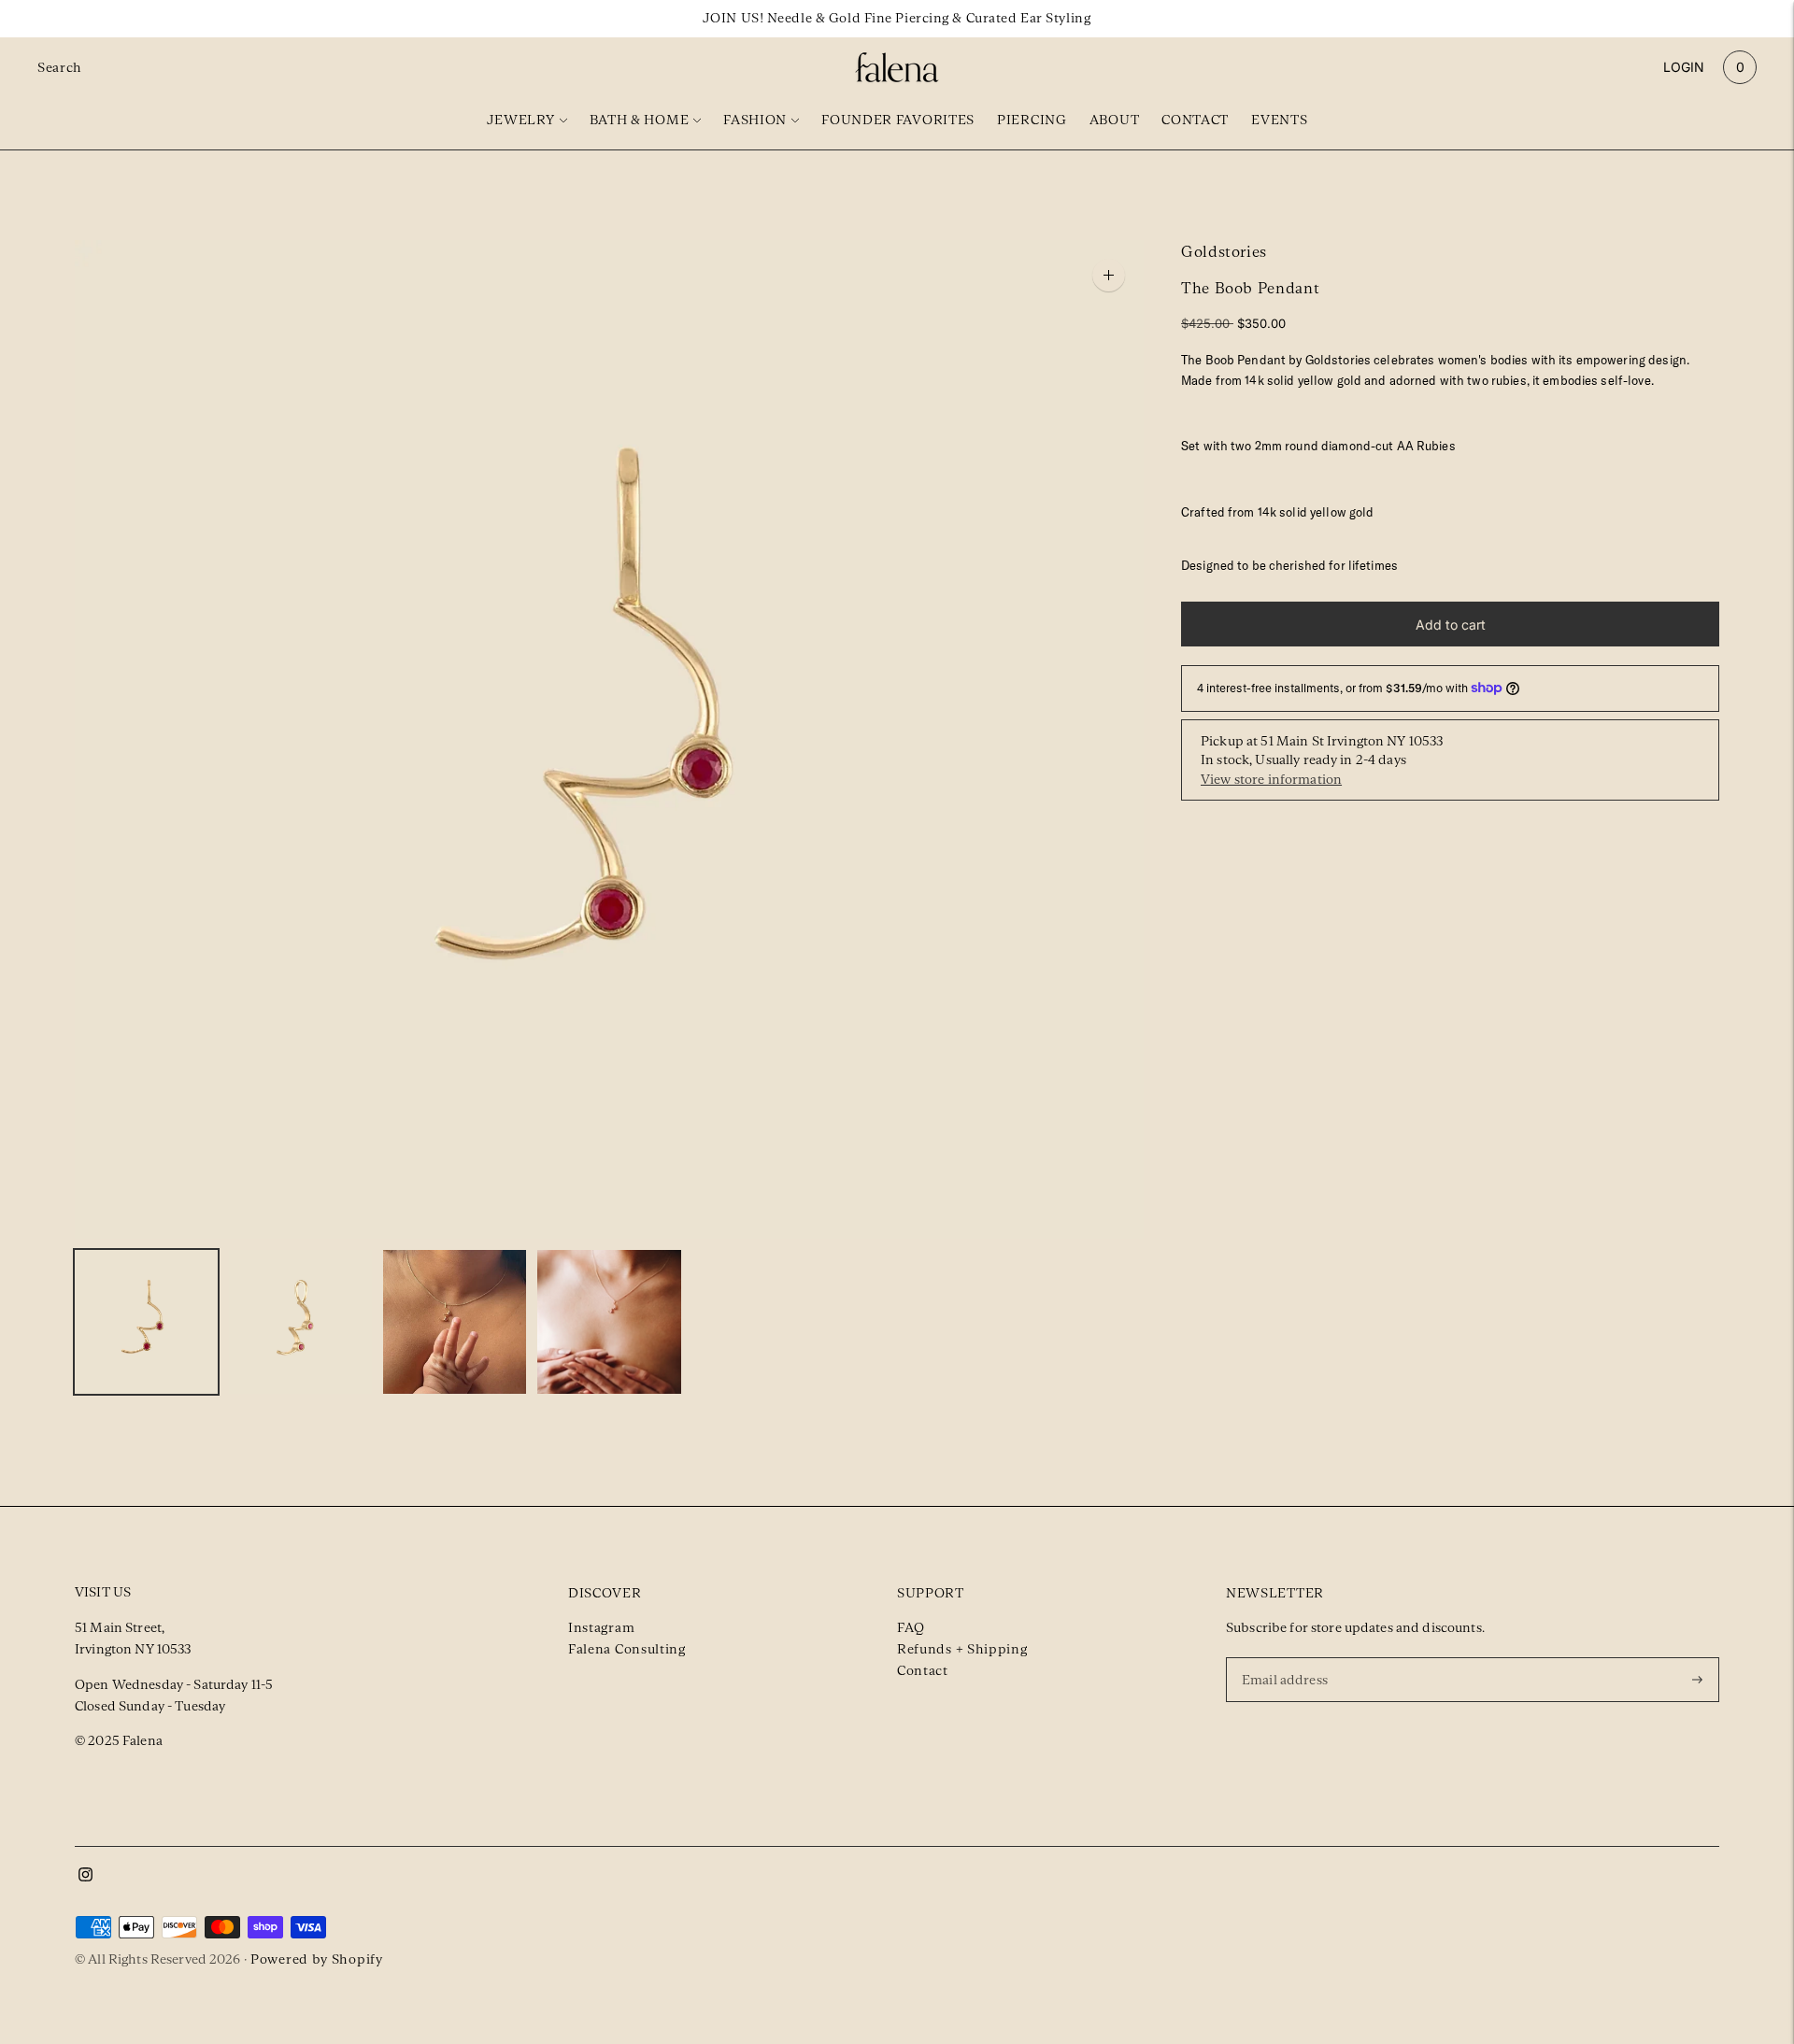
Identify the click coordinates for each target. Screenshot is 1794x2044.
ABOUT (1115, 120)
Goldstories (1224, 252)
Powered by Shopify (317, 1959)
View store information (1271, 779)
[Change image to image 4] (609, 1322)
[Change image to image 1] (146, 1322)
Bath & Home (640, 120)
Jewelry (521, 120)
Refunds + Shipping (962, 1649)
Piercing (1032, 120)
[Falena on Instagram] (85, 1877)
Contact (1195, 120)
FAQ (911, 1627)
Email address (1288, 1656)
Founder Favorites (898, 120)
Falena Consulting (627, 1649)
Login (1684, 67)
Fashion (755, 120)
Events (1279, 120)
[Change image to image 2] (300, 1322)
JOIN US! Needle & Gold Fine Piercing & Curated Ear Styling (897, 18)
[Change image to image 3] (455, 1322)
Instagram (601, 1627)
